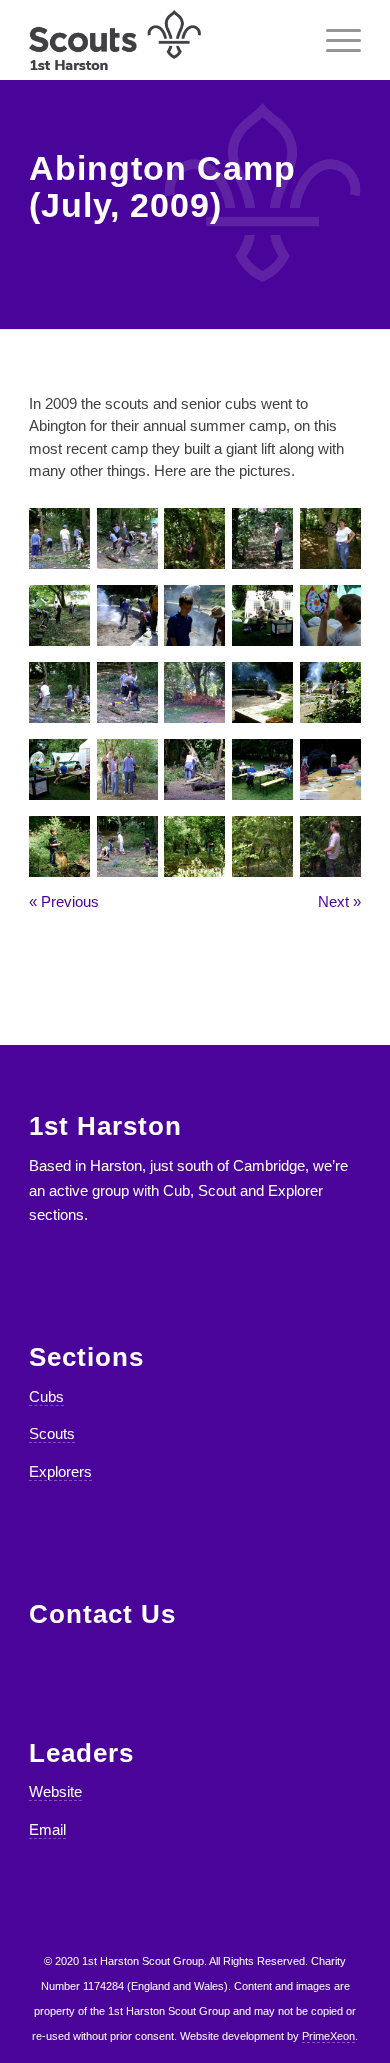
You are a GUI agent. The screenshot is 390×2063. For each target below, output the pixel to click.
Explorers (60, 1471)
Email (47, 1829)
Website (55, 1791)
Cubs (46, 1396)
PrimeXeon (328, 2036)
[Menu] (333, 40)
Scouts (52, 1433)
